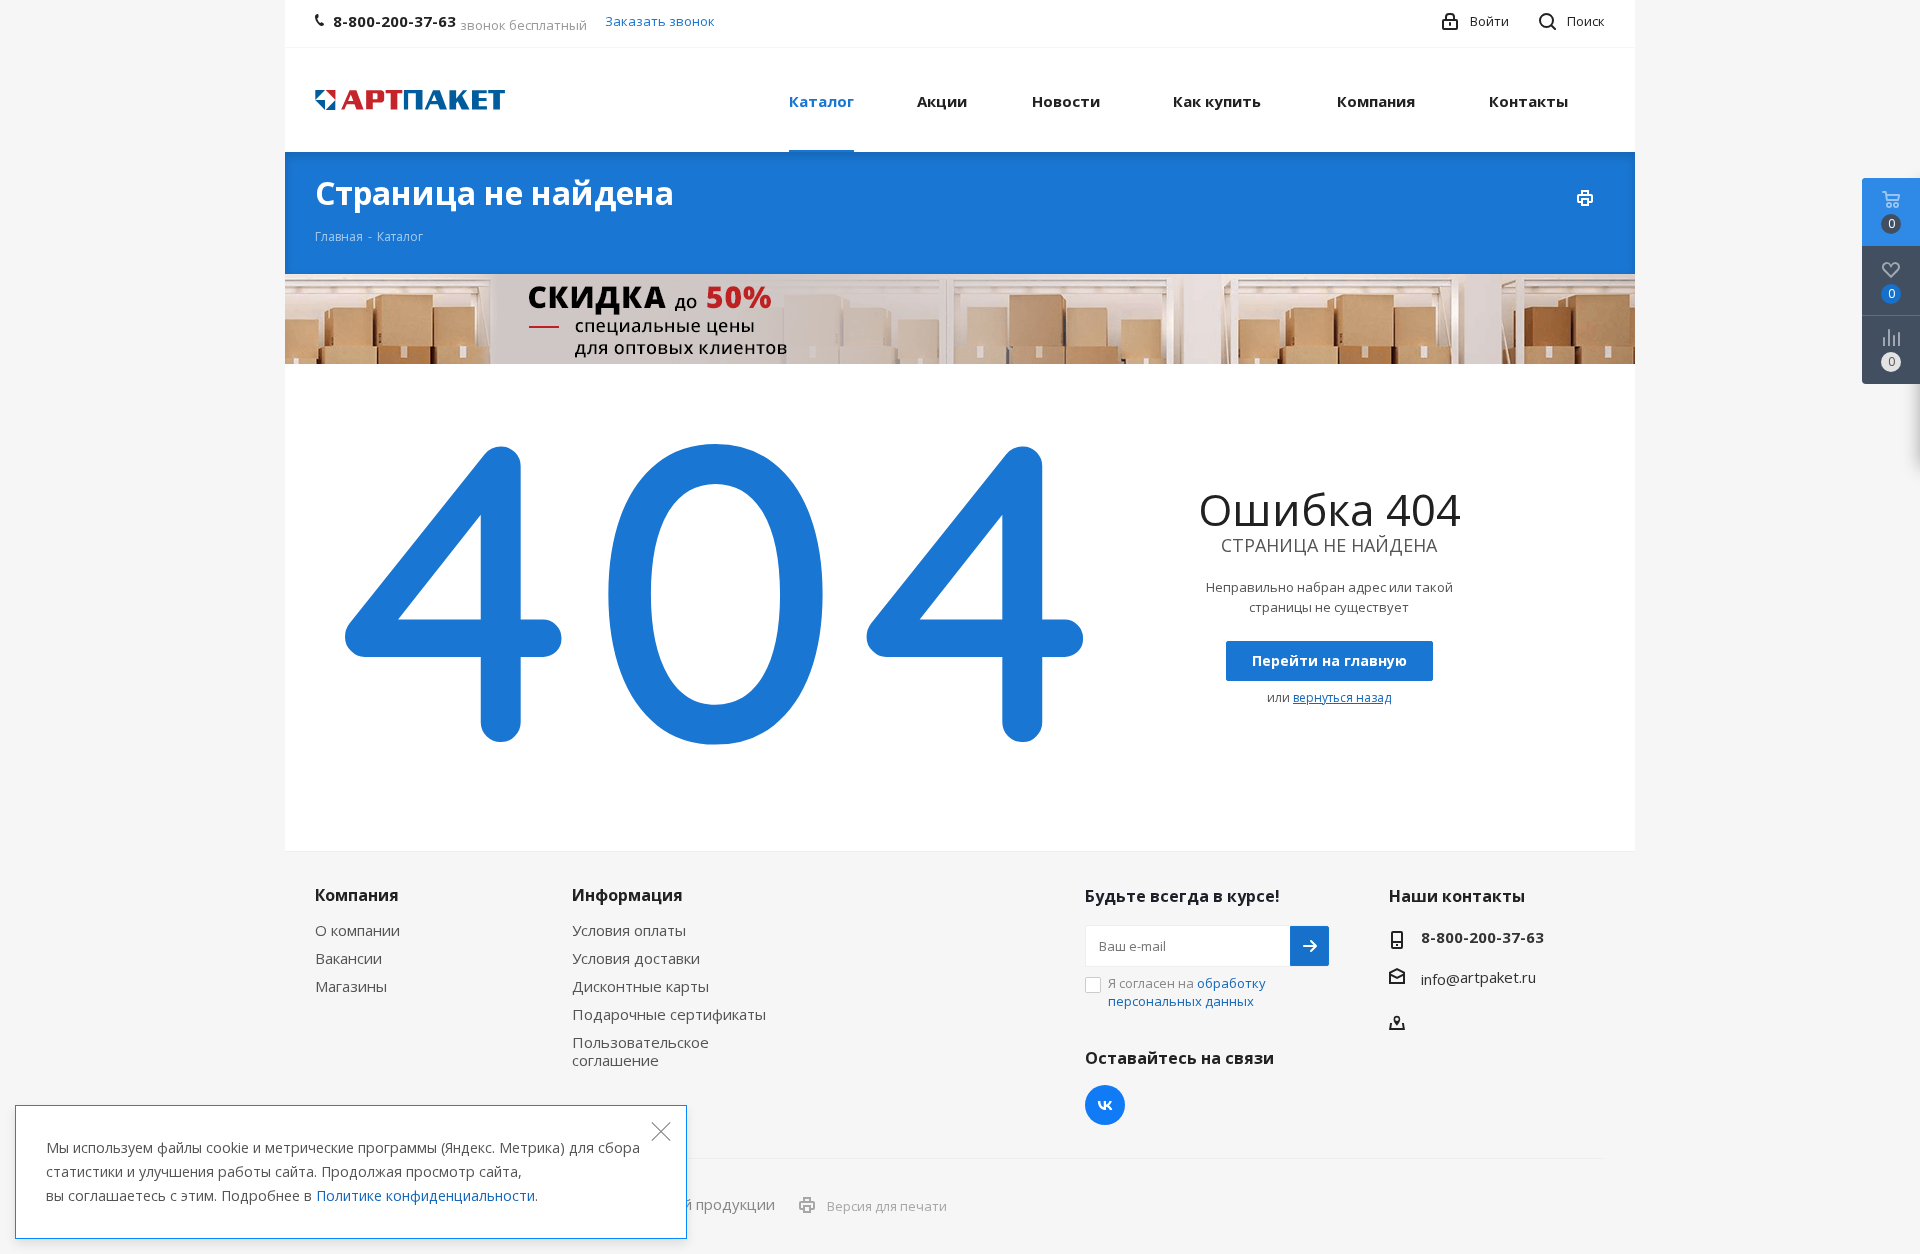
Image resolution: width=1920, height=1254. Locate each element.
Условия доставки (636, 958)
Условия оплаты (629, 930)
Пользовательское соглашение (640, 1051)
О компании (357, 930)
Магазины (351, 986)
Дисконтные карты (640, 986)
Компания (357, 895)
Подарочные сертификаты (669, 1014)
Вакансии (348, 958)
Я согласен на (1187, 992)
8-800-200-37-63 (1482, 937)
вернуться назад (1342, 697)
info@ (1440, 979)
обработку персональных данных (1187, 992)
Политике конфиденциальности (425, 1195)
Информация (627, 895)
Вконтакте (1105, 1105)
